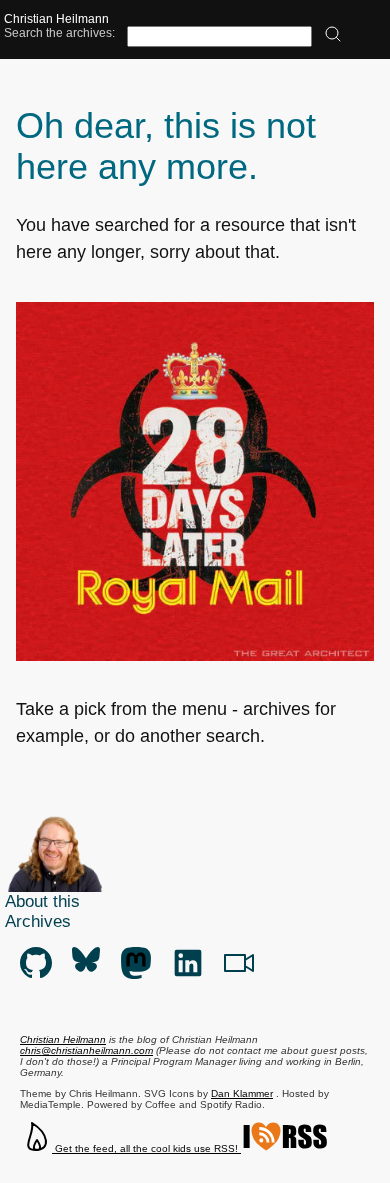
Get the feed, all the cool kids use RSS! (146, 1148)
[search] (333, 35)
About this (42, 901)
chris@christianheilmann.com (86, 1050)
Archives (38, 921)
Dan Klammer (242, 1093)
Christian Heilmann (56, 19)
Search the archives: (59, 33)
